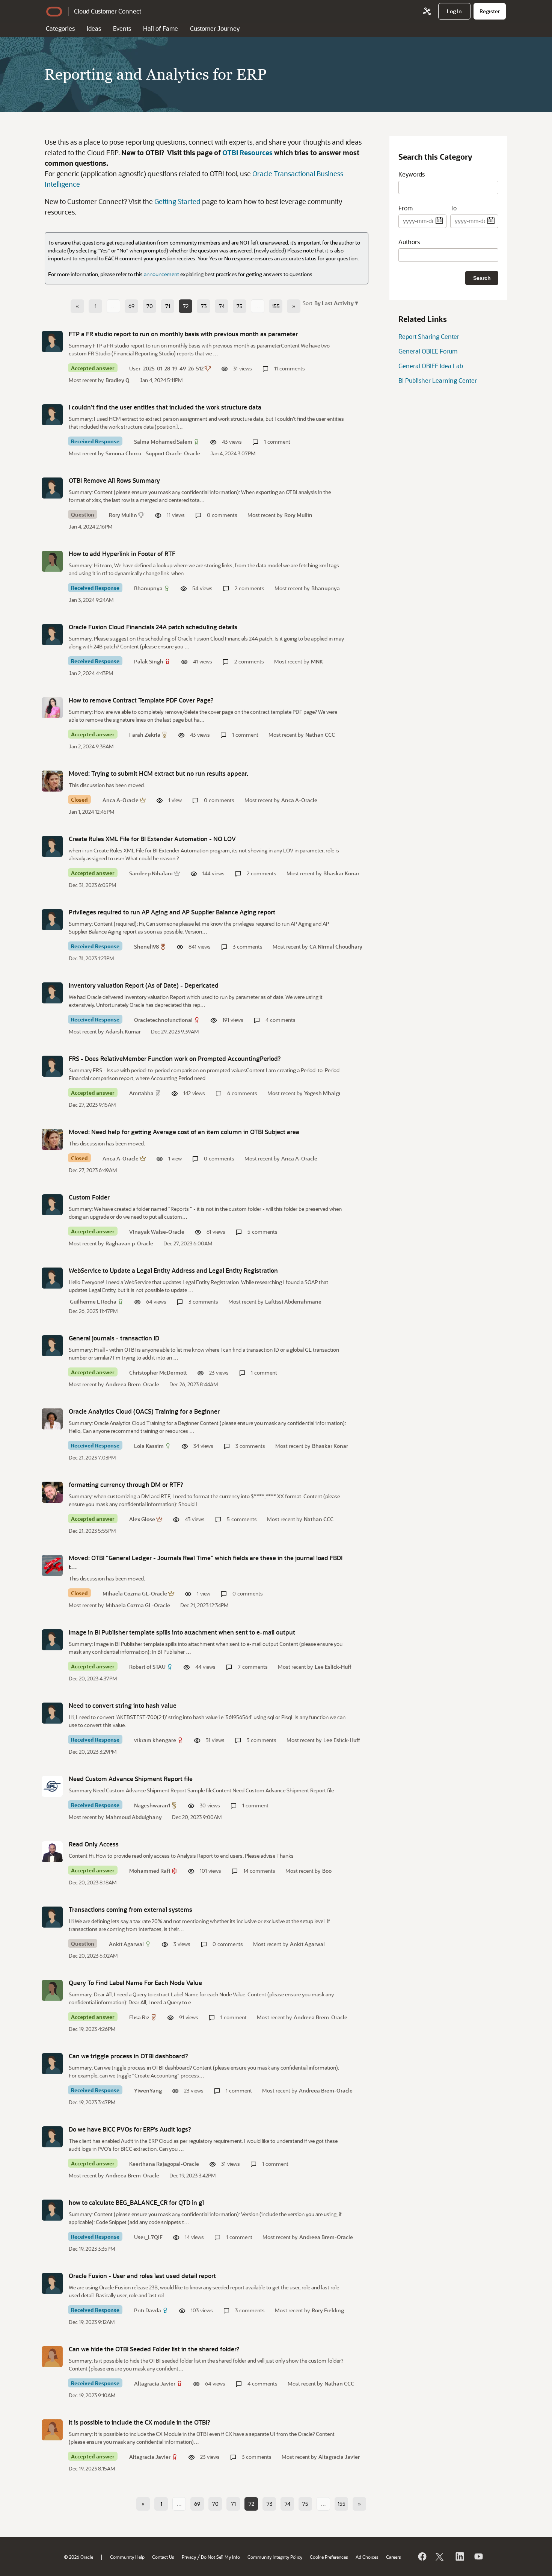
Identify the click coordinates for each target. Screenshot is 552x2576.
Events (122, 28)
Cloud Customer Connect (108, 11)
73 (204, 306)
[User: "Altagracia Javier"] (52, 2357)
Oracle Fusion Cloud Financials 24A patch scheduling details (153, 627)
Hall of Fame (161, 28)
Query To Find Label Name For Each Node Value (135, 1983)
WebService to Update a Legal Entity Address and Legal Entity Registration (173, 1270)
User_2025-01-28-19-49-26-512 (166, 368)
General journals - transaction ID (114, 1338)
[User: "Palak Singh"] (52, 635)
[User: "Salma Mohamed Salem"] (52, 415)
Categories (60, 28)
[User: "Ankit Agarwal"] (52, 1917)
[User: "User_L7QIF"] (52, 2210)
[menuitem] (454, 11)
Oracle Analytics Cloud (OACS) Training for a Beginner (144, 1411)
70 (150, 306)
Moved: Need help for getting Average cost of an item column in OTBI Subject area (184, 1132)
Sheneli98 (146, 947)
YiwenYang (148, 2090)
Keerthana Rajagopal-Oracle (164, 2164)
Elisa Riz (139, 2017)
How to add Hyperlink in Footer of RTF (122, 554)
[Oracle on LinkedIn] (459, 2556)
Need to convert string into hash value (123, 1705)
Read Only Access (94, 1844)
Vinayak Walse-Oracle (157, 1232)
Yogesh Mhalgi (322, 1093)
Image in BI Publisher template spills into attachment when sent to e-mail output (182, 1632)
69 (131, 306)
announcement (161, 274)
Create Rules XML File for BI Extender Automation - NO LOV (152, 839)
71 (168, 306)
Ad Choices (367, 2557)
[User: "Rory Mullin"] (52, 488)
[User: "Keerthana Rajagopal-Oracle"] (52, 2137)
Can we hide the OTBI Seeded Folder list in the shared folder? (154, 2349)
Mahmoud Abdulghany (134, 1817)
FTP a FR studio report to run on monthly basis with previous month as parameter (183, 334)
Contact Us (163, 2557)
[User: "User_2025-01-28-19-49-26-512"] (52, 341)
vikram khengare (155, 1740)
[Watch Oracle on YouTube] (478, 2556)
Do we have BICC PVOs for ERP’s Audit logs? (130, 2129)
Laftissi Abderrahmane (293, 1302)
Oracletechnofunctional (163, 1020)
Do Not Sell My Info (220, 2557)
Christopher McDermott (158, 1373)
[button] (336, 303)
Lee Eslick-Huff (333, 1667)
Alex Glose (142, 1519)
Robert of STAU (147, 1667)
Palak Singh (149, 661)
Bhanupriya (148, 588)
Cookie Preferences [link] (329, 2557)
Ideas (94, 28)
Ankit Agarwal (126, 1944)
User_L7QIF (148, 2237)
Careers (394, 2557)
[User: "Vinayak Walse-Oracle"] (52, 1205)
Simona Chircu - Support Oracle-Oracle (153, 453)
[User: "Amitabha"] (52, 1066)
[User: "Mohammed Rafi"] (52, 1852)
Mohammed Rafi (150, 1871)
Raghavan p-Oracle (129, 1243)
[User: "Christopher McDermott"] (52, 1346)
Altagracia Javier (155, 2383)
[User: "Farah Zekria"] (52, 708)
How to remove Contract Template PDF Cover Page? (141, 700)
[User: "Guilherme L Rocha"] (52, 1278)
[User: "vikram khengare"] (52, 1713)
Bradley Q (118, 380)
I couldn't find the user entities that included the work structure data (165, 407)
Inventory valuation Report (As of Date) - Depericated (144, 985)
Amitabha (141, 1093)
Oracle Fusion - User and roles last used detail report (142, 2276)
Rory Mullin (123, 515)
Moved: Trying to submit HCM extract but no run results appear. (158, 773)
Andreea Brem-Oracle (132, 1384)
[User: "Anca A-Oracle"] (52, 781)
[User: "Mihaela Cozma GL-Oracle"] (52, 1565)
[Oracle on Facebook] (422, 2556)
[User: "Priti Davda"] (52, 2283)
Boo (327, 1871)
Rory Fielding (328, 2310)
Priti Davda (148, 2310)
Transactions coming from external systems (130, 1909)
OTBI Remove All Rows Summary (114, 480)
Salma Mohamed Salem (163, 442)
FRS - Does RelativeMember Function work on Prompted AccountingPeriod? (175, 1058)
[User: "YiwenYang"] (52, 2064)
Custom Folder (89, 1197)
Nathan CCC (320, 735)
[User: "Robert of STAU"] (52, 1640)
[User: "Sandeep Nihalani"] (52, 846)
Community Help (127, 2557)
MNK (317, 661)
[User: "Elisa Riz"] (52, 1990)
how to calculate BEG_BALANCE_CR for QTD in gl (136, 2202)
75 (240, 306)
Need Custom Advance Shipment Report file (131, 1779)
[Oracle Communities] (427, 11)
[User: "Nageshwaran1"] (52, 1786)
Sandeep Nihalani (151, 873)
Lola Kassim (149, 1446)
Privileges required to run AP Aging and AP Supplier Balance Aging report (172, 912)
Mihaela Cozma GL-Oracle (135, 1593)
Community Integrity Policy (275, 2557)
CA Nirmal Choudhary (336, 947)
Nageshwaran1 (152, 1805)
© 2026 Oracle (78, 2557)
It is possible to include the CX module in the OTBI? (140, 2422)
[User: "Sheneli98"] (52, 920)
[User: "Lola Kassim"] (52, 1419)
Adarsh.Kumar (123, 1031)
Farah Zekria (145, 735)
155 (276, 306)
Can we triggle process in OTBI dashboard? (128, 2056)
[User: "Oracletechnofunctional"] (52, 993)
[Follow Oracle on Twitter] (440, 2556)
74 (222, 306)
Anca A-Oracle (121, 800)
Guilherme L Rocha (93, 1302)
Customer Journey (215, 28)
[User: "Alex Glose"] (52, 1492)
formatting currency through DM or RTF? (126, 1484)
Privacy (189, 2557)
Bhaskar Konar (341, 873)
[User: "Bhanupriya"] (52, 561)
